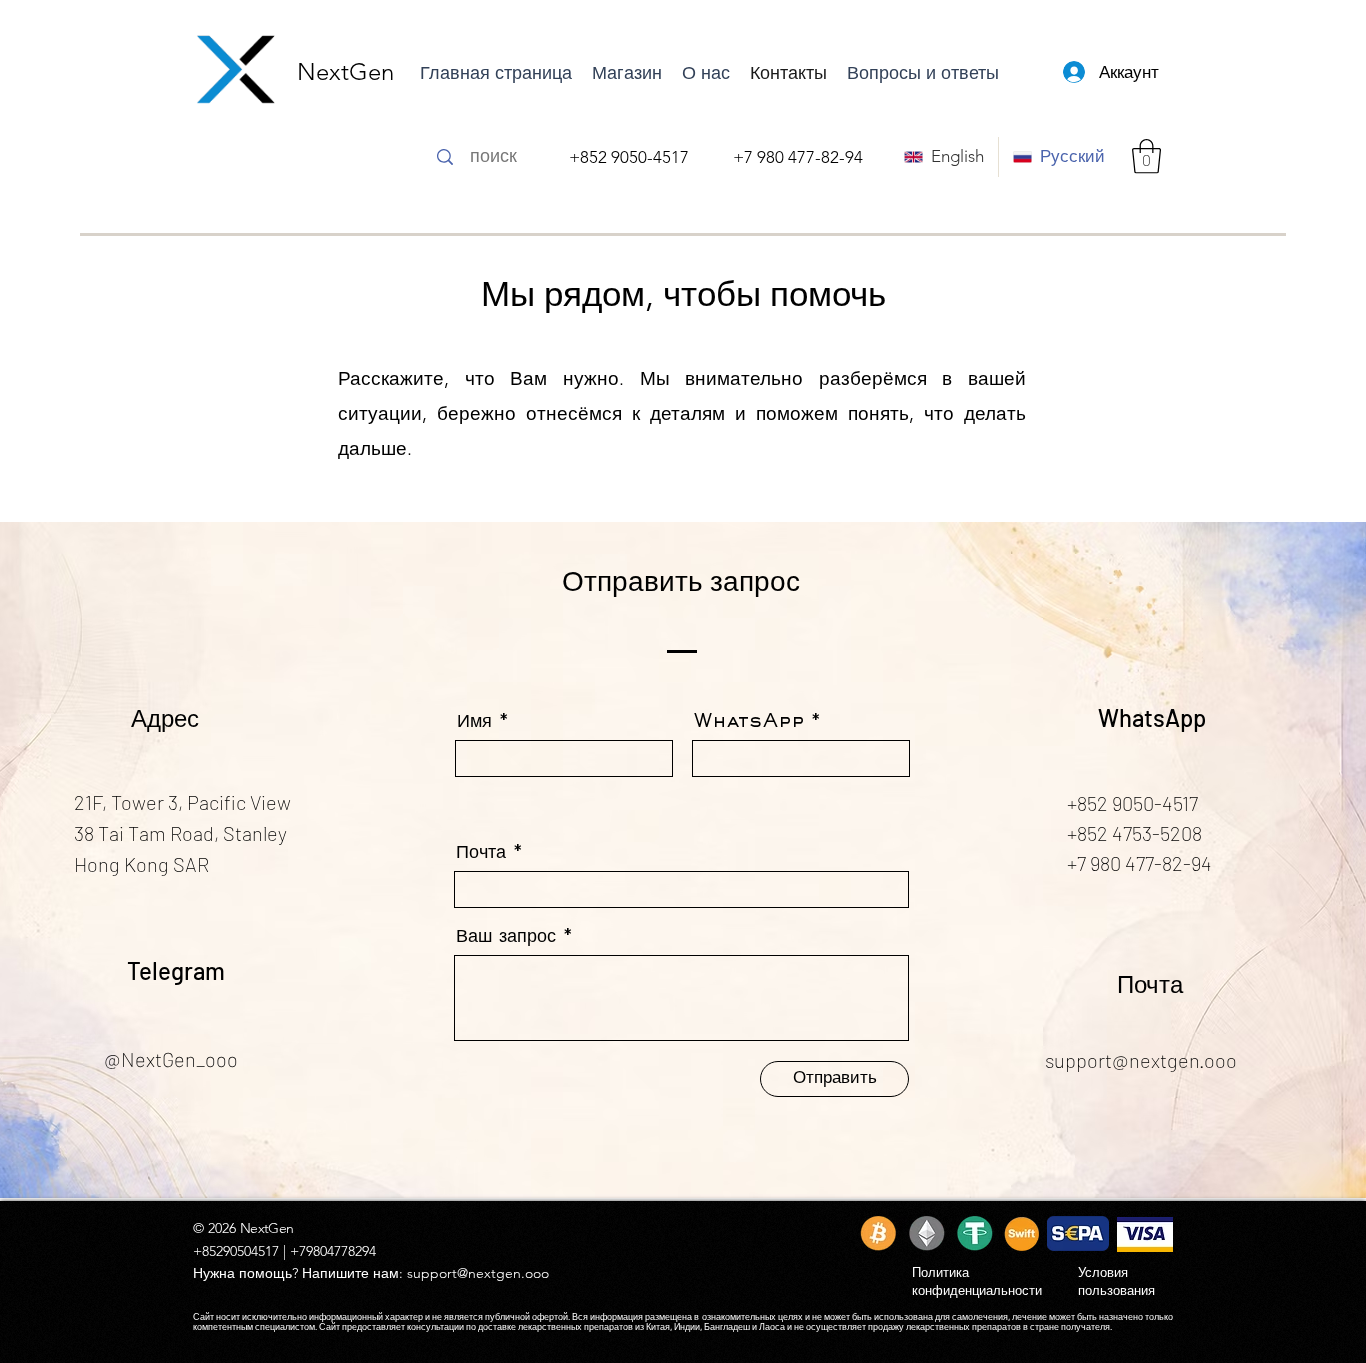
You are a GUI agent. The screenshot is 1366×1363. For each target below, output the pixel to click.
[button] (1146, 156)
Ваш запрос (506, 937)
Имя (474, 722)
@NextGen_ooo (171, 1059)
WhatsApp (749, 722)
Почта (481, 853)
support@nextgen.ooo (478, 1273)
